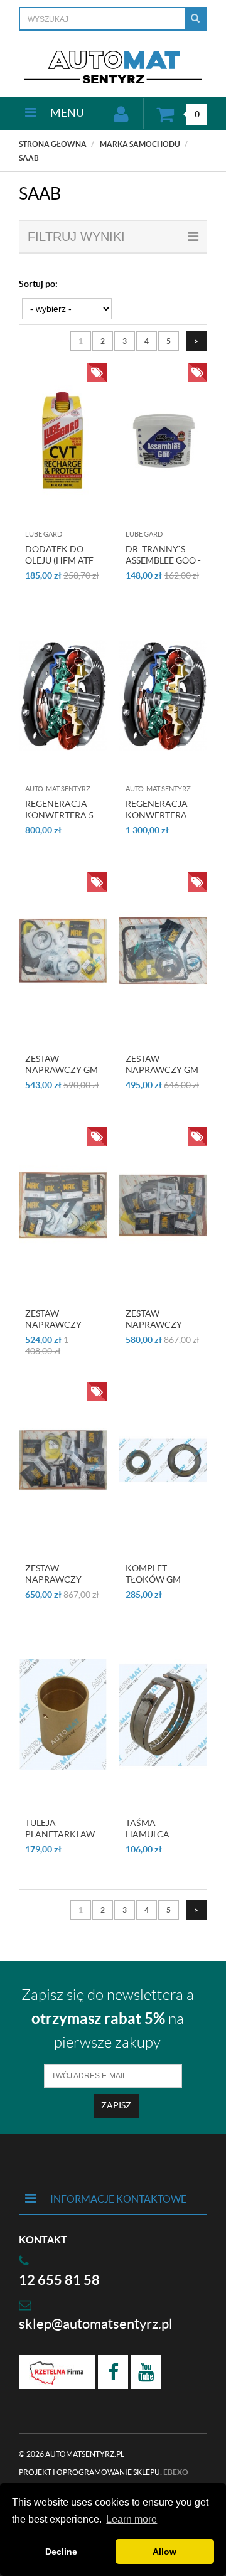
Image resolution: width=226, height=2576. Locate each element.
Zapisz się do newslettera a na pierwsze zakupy (108, 2019)
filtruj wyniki (76, 237)
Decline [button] (61, 2552)
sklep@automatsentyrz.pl (96, 2324)
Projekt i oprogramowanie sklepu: (104, 2472)
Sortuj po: (38, 284)
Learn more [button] (132, 2519)
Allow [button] (164, 2552)
